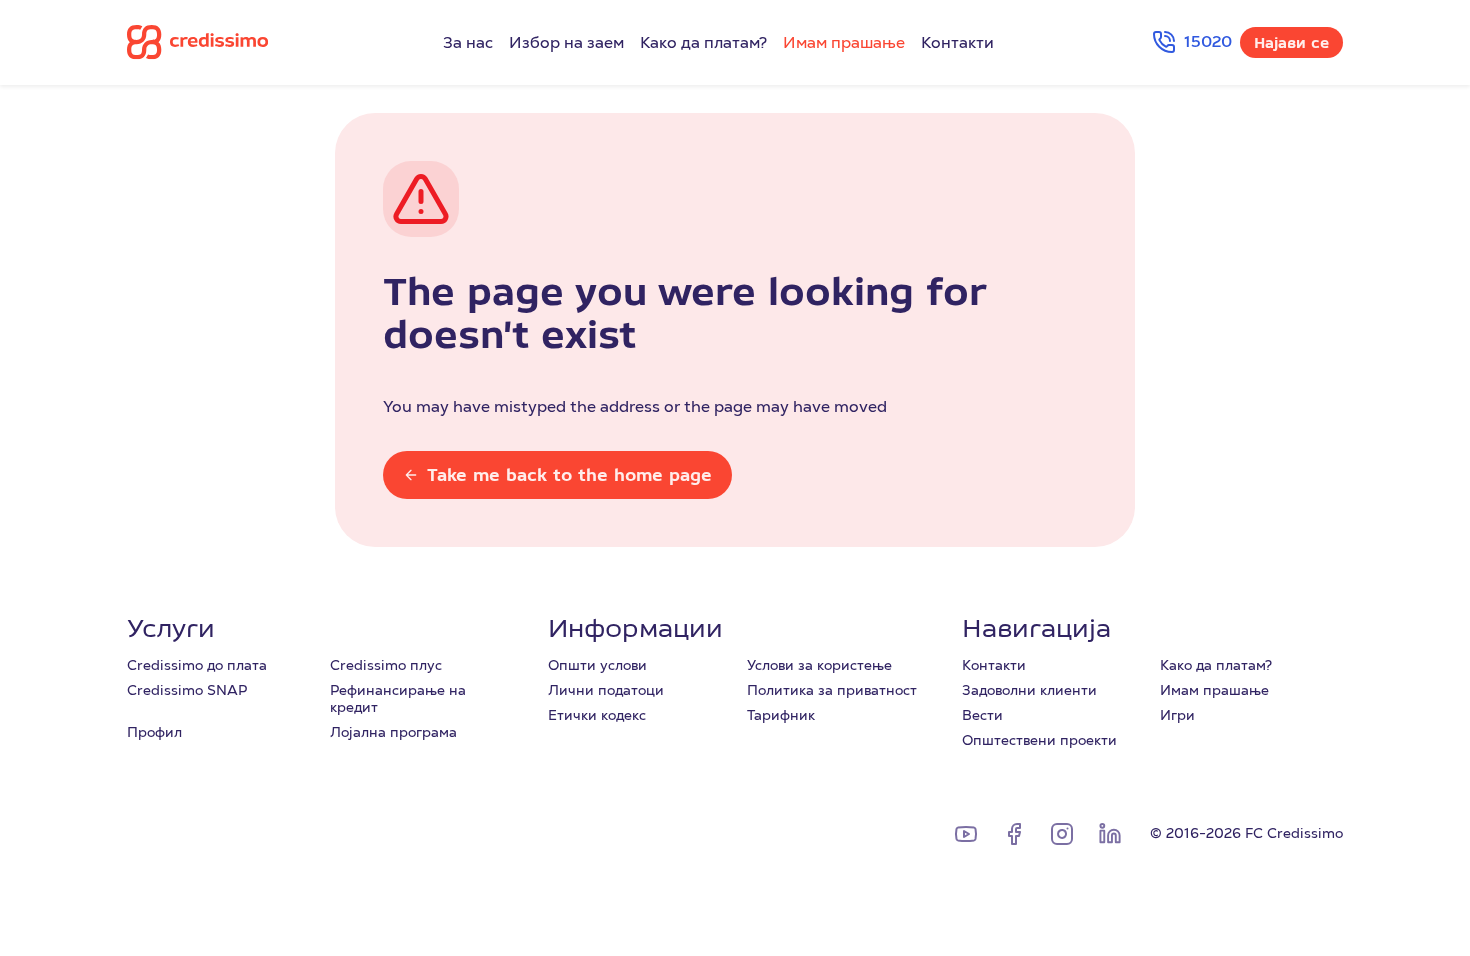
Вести (982, 715)
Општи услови (597, 665)
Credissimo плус (386, 665)
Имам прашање (844, 43)
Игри (1177, 715)
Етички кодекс (597, 715)
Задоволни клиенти (1029, 690)
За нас (468, 43)
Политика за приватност (832, 690)
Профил (154, 732)
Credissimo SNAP (187, 690)
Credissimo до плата (197, 665)
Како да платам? (703, 43)
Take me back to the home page (569, 474)
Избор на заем (566, 43)
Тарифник (781, 715)
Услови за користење (819, 665)
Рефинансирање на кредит (398, 698)
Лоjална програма (393, 732)
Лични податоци (606, 690)
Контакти (957, 43)
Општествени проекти (1039, 740)
